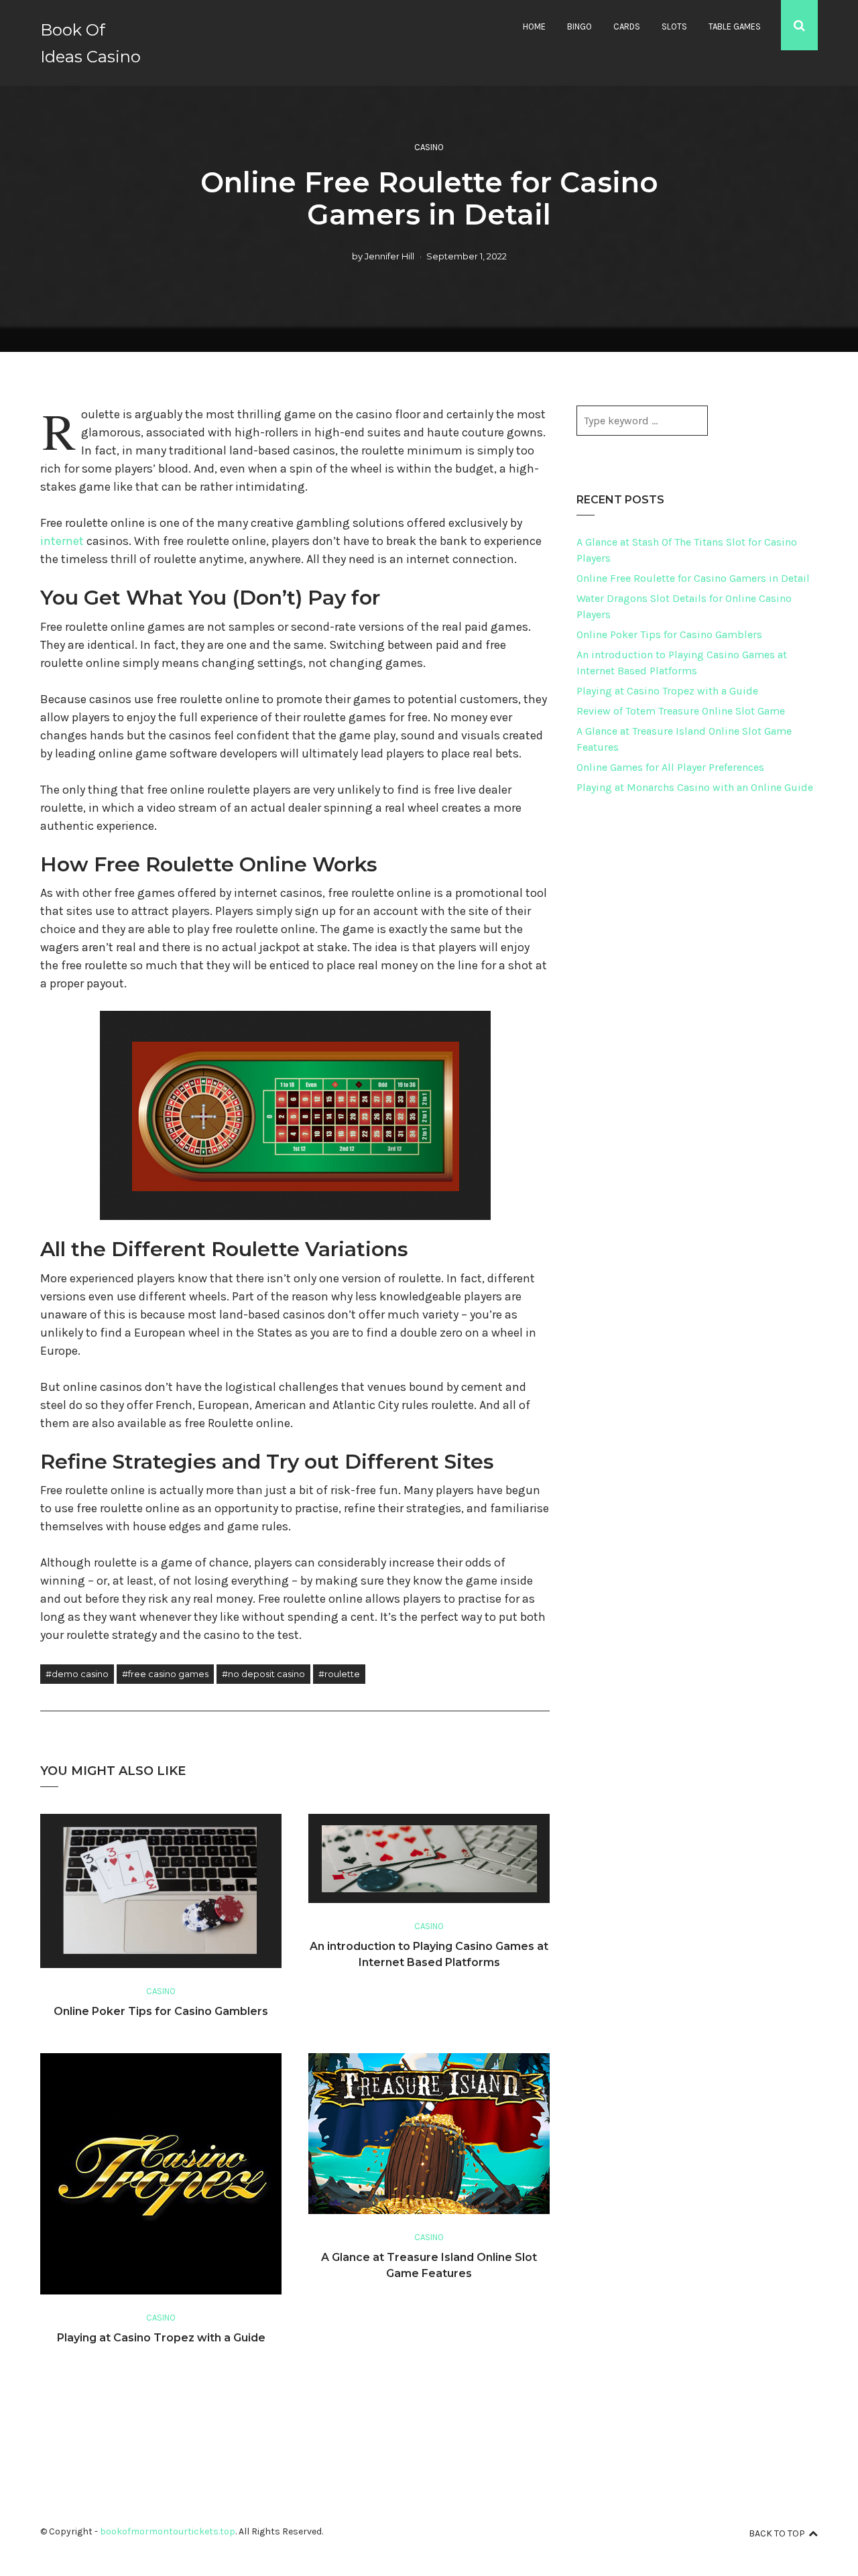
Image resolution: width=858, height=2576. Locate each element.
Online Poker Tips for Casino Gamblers (161, 2011)
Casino (429, 147)
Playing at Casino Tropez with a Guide (161, 2338)
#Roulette (339, 1674)
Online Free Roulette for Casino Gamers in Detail (693, 578)
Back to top (777, 2533)
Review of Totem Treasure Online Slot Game (681, 711)
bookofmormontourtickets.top (168, 2531)
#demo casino (77, 1674)
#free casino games (165, 1674)
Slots (674, 26)
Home (534, 26)
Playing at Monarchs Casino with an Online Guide (695, 787)
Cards (627, 26)
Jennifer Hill (389, 256)
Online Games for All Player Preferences (670, 767)
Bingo (579, 26)
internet (62, 541)
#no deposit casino (263, 1674)
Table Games (735, 26)
